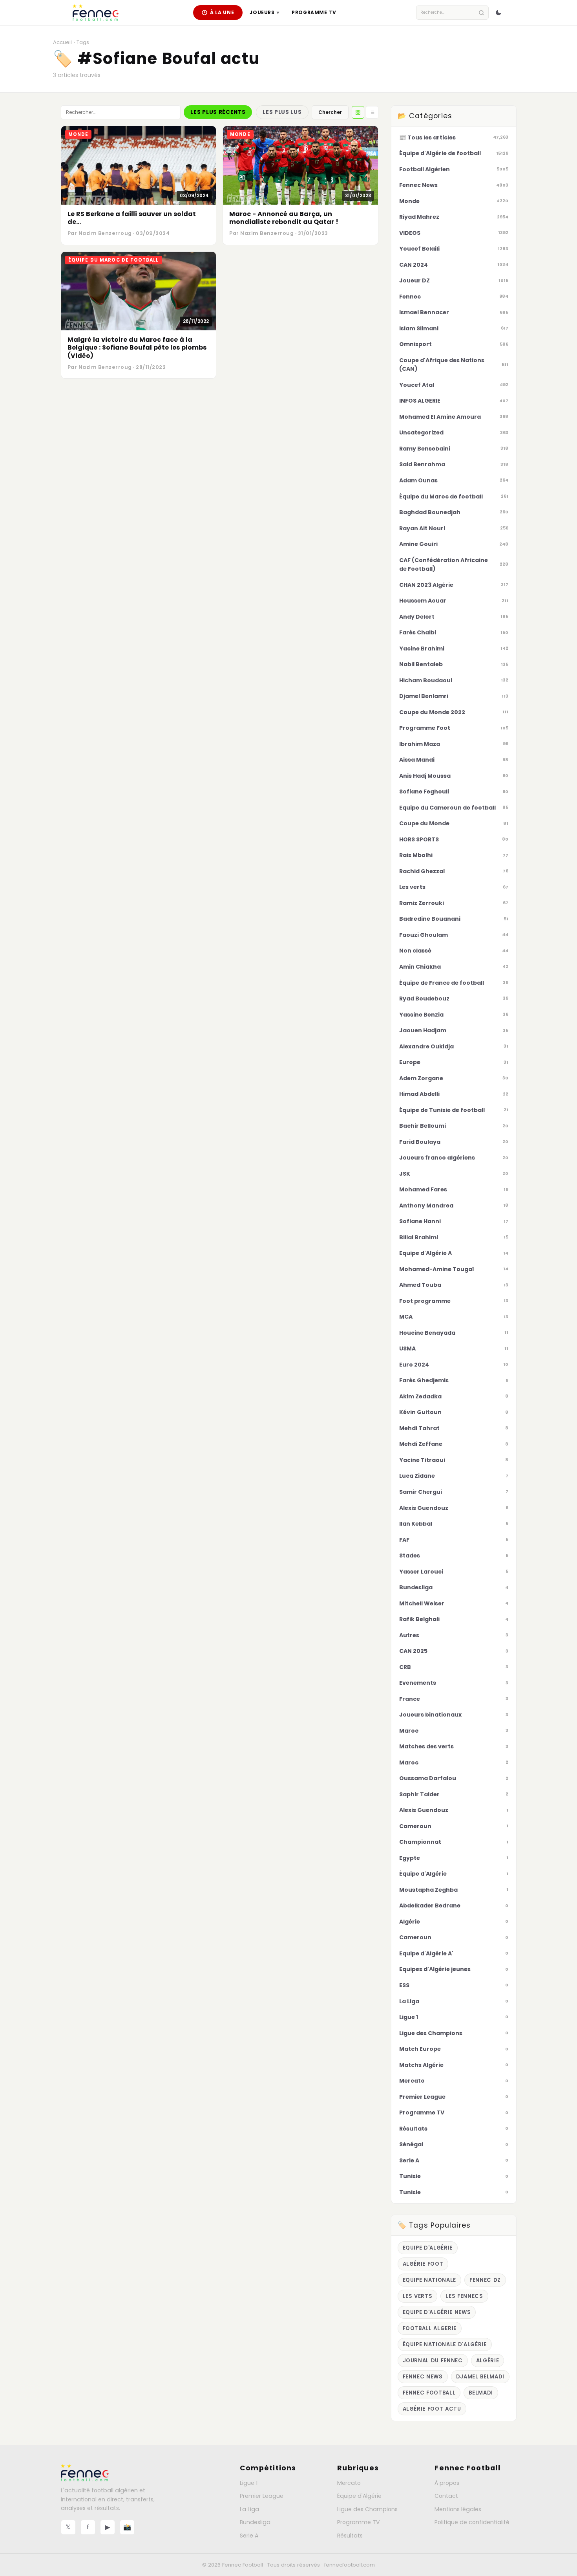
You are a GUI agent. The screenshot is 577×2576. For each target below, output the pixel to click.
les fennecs (464, 2296)
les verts (418, 2296)
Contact (446, 2496)
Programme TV (314, 12)
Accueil (62, 42)
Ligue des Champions (367, 2509)
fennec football (429, 2393)
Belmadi (481, 2393)
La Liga (249, 2509)
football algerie (430, 2328)
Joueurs (264, 12)
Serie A (249, 2536)
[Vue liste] (372, 112)
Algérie (488, 2361)
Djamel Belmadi (480, 2377)
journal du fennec (433, 2361)
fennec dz (485, 2280)
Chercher (330, 112)
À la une (222, 12)
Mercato (349, 2483)
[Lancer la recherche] (481, 13)
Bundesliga (255, 2522)
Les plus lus (282, 112)
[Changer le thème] (498, 13)
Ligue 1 (249, 2483)
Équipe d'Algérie (359, 2496)
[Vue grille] (358, 112)
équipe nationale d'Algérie (445, 2344)
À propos (447, 2483)
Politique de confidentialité (472, 2522)
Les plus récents (218, 112)
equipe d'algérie (428, 2248)
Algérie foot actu (432, 2409)
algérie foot (423, 2264)
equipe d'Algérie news (437, 2312)
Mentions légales (458, 2509)
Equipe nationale (430, 2280)
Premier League (262, 2496)
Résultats (350, 2536)
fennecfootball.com (350, 2565)
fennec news (423, 2377)
